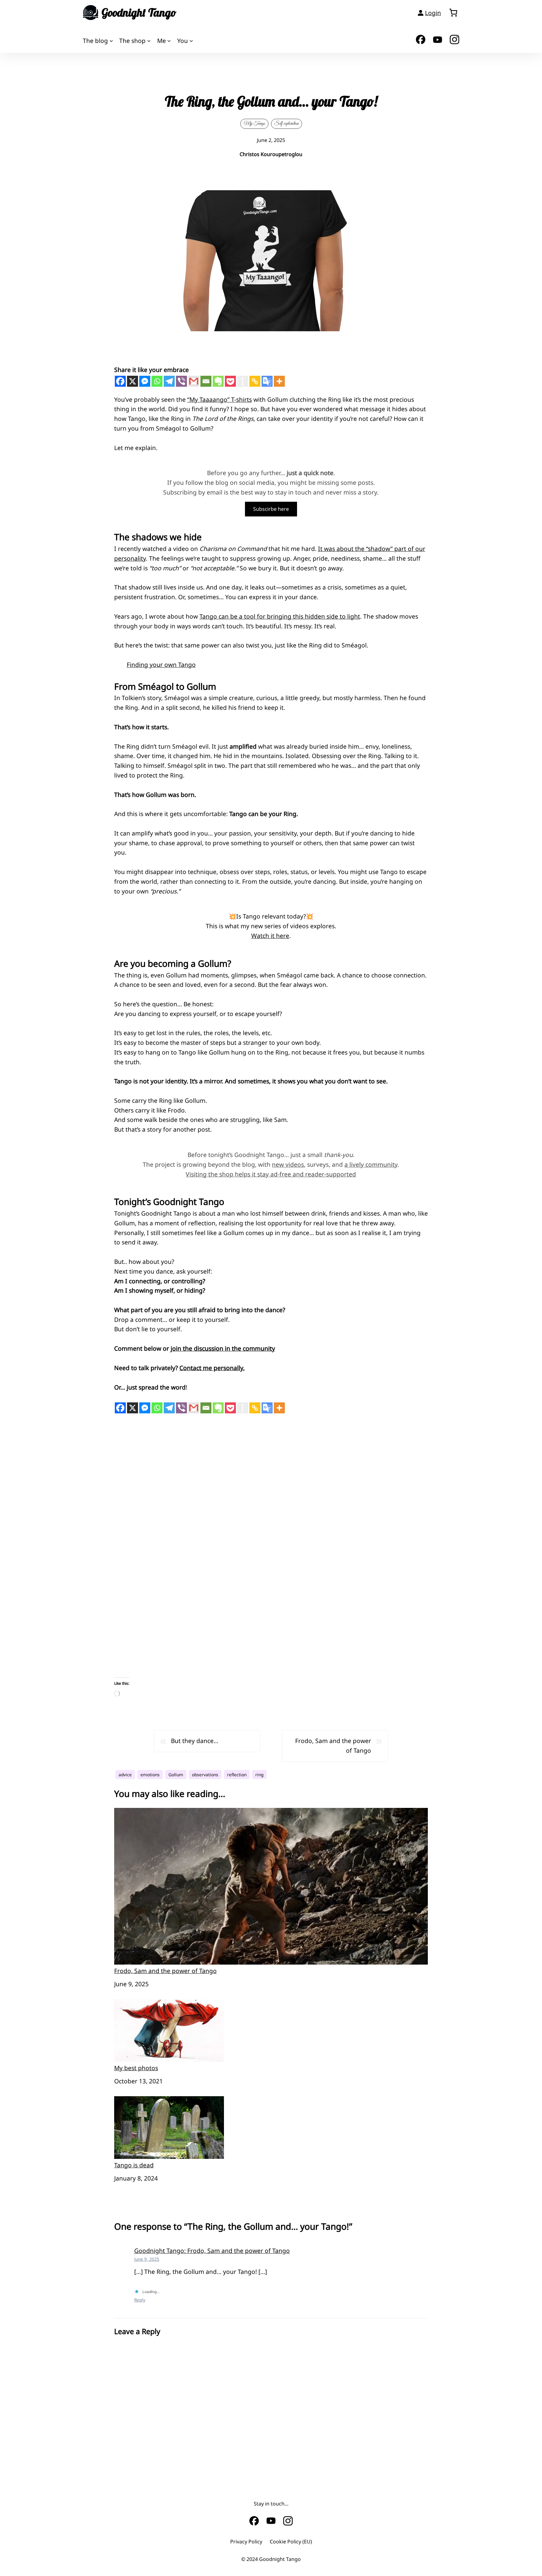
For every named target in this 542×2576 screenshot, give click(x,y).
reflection (237, 1775)
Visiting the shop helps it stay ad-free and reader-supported (271, 1174)
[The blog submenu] (111, 41)
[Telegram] (169, 381)
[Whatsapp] (157, 381)
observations (205, 1775)
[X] (133, 381)
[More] (279, 381)
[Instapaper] (243, 381)
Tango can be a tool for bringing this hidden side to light (280, 616)
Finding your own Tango (161, 665)
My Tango (254, 123)
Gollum (176, 1775)
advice (125, 1775)
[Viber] (181, 381)
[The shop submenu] (149, 41)
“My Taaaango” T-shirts (220, 399)
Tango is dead (134, 2165)
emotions (150, 1775)
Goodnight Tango (139, 13)
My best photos (136, 2068)
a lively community (371, 1164)
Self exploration (287, 123)
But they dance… (195, 1741)
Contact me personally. (212, 1368)
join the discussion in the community (223, 1348)
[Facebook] (120, 381)
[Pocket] (230, 381)
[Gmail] (194, 381)
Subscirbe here (271, 509)
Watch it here (270, 936)
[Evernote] (218, 381)
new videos (288, 1164)
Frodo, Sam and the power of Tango (333, 1746)
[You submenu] (191, 41)
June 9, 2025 (147, 2259)
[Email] (206, 381)
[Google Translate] (267, 381)
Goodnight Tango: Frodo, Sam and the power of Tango (212, 2251)
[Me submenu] (169, 41)
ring (259, 1775)
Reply (140, 2300)
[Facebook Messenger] (145, 381)
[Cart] (453, 13)
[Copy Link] (255, 381)
